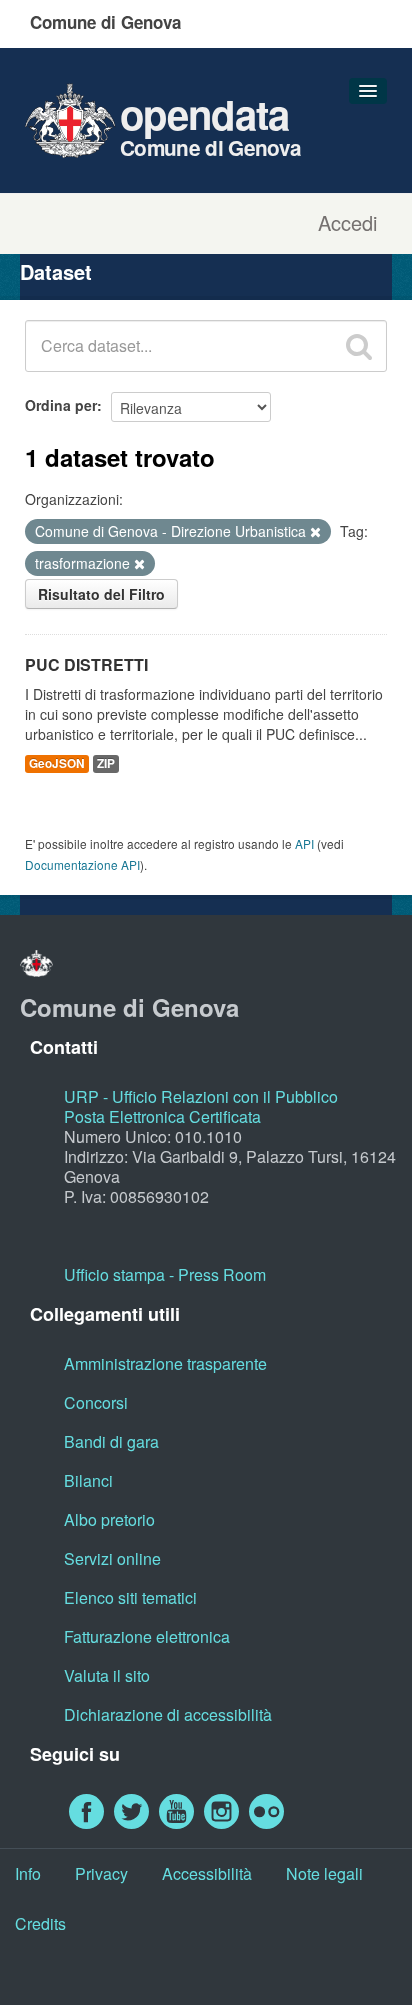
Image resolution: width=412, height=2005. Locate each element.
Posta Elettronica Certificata (162, 1116)
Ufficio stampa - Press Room (165, 1274)
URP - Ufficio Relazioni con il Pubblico (201, 1096)
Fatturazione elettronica (147, 1636)
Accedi (347, 223)
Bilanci (88, 1480)
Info (28, 1873)
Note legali (324, 1873)
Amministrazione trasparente (165, 1363)
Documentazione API (82, 864)
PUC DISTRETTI (86, 664)
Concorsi (96, 1402)
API (304, 843)
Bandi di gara (111, 1441)
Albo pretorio (109, 1519)
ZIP (106, 763)
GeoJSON (57, 763)
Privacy (101, 1873)
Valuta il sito (107, 1675)
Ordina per (61, 405)
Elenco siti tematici (130, 1597)
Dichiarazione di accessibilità (168, 1714)
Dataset (56, 271)
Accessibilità (207, 1873)
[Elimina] (315, 532)
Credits (40, 1923)
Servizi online (112, 1558)
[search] (359, 346)
